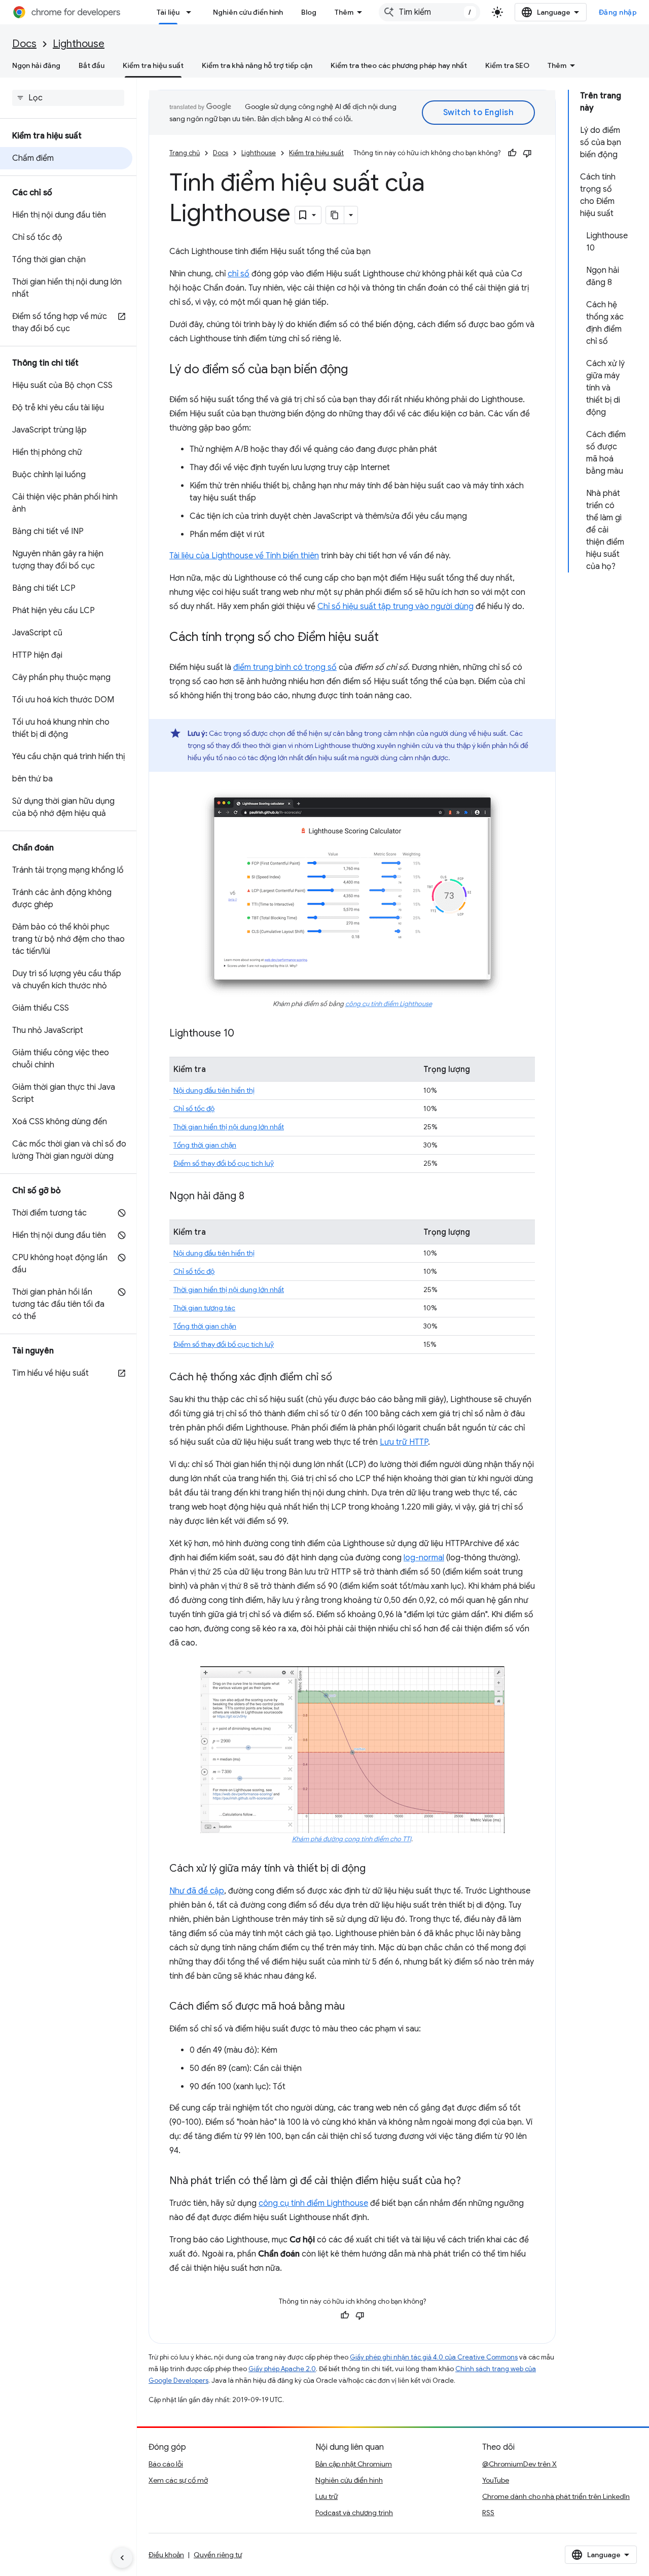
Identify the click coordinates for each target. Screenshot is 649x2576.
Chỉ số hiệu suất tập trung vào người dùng (395, 606)
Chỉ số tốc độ (194, 1108)
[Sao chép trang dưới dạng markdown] (335, 215)
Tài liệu (168, 12)
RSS (488, 2513)
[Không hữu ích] (527, 153)
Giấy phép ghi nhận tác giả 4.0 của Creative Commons (434, 2357)
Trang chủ (185, 153)
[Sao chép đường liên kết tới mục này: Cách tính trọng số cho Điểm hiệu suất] (389, 638)
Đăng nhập (618, 12)
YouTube (496, 2480)
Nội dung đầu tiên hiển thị (214, 1090)
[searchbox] (68, 98)
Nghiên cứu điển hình (248, 12)
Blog (309, 12)
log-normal (424, 1558)
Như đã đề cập (197, 1891)
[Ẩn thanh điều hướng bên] (122, 2558)
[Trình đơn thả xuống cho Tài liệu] (192, 12)
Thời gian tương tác (204, 1308)
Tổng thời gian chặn (205, 1145)
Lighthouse (79, 44)
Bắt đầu (92, 65)
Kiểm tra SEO (507, 65)
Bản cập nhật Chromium (354, 2464)
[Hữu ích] (512, 153)
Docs (24, 44)
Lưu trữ (327, 2496)
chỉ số (239, 274)
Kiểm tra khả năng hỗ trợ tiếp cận (257, 65)
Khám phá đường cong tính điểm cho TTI (352, 1839)
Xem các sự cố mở (178, 2480)
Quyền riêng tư (218, 2555)
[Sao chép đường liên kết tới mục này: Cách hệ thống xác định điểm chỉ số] (342, 1378)
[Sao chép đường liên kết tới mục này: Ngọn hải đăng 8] (255, 1197)
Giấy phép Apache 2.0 (282, 2369)
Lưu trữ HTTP (404, 1442)
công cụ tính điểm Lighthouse (389, 1004)
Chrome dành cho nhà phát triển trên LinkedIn (556, 2496)
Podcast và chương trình (354, 2513)
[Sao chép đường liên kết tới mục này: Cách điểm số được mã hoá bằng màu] (355, 2007)
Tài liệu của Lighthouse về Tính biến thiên (244, 556)
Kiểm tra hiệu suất (153, 65)
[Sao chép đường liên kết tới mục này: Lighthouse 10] (244, 1034)
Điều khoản (166, 2555)
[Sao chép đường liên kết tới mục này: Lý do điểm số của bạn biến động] (358, 370)
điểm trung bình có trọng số (285, 667)
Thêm (344, 12)
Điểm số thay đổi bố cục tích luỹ (224, 1163)
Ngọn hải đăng (36, 65)
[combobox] (429, 12)
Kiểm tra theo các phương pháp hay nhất (399, 65)
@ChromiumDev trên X (519, 2464)
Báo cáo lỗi (166, 2464)
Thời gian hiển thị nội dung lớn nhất (229, 1127)
